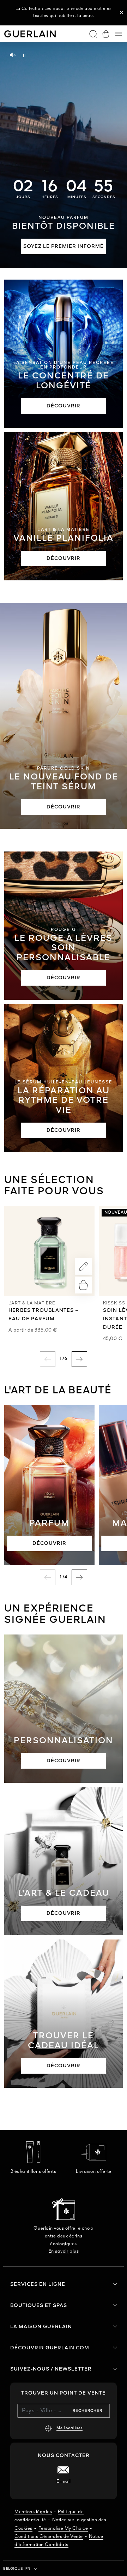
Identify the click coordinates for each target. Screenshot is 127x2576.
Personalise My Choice (63, 2529)
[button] (122, 13)
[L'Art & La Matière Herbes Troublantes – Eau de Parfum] (49, 1251)
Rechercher (87, 2411)
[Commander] (83, 1285)
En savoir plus (64, 2251)
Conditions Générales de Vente (49, 2537)
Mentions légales (33, 2512)
